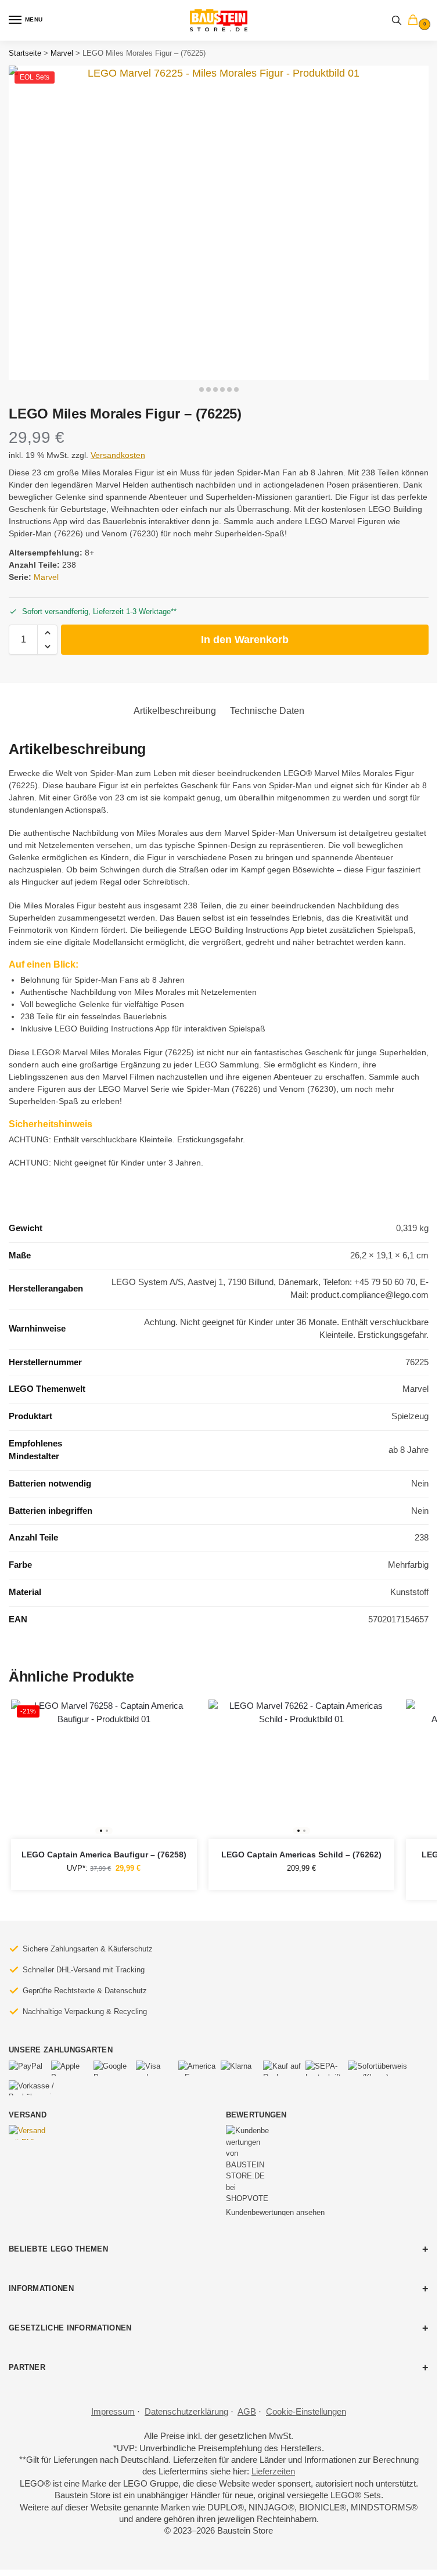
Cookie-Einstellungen (306, 2412)
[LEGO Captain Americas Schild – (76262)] (301, 1769)
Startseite (25, 53)
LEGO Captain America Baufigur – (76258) (104, 1855)
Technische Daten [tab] (267, 711)
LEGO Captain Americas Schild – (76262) (301, 1855)
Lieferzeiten (273, 2472)
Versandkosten (118, 455)
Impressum (113, 2412)
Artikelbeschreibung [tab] (175, 711)
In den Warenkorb (245, 640)
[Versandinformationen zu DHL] (28, 2133)
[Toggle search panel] (397, 20)
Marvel (62, 53)
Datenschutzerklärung (186, 2412)
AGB (247, 2412)
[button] (415, 21)
